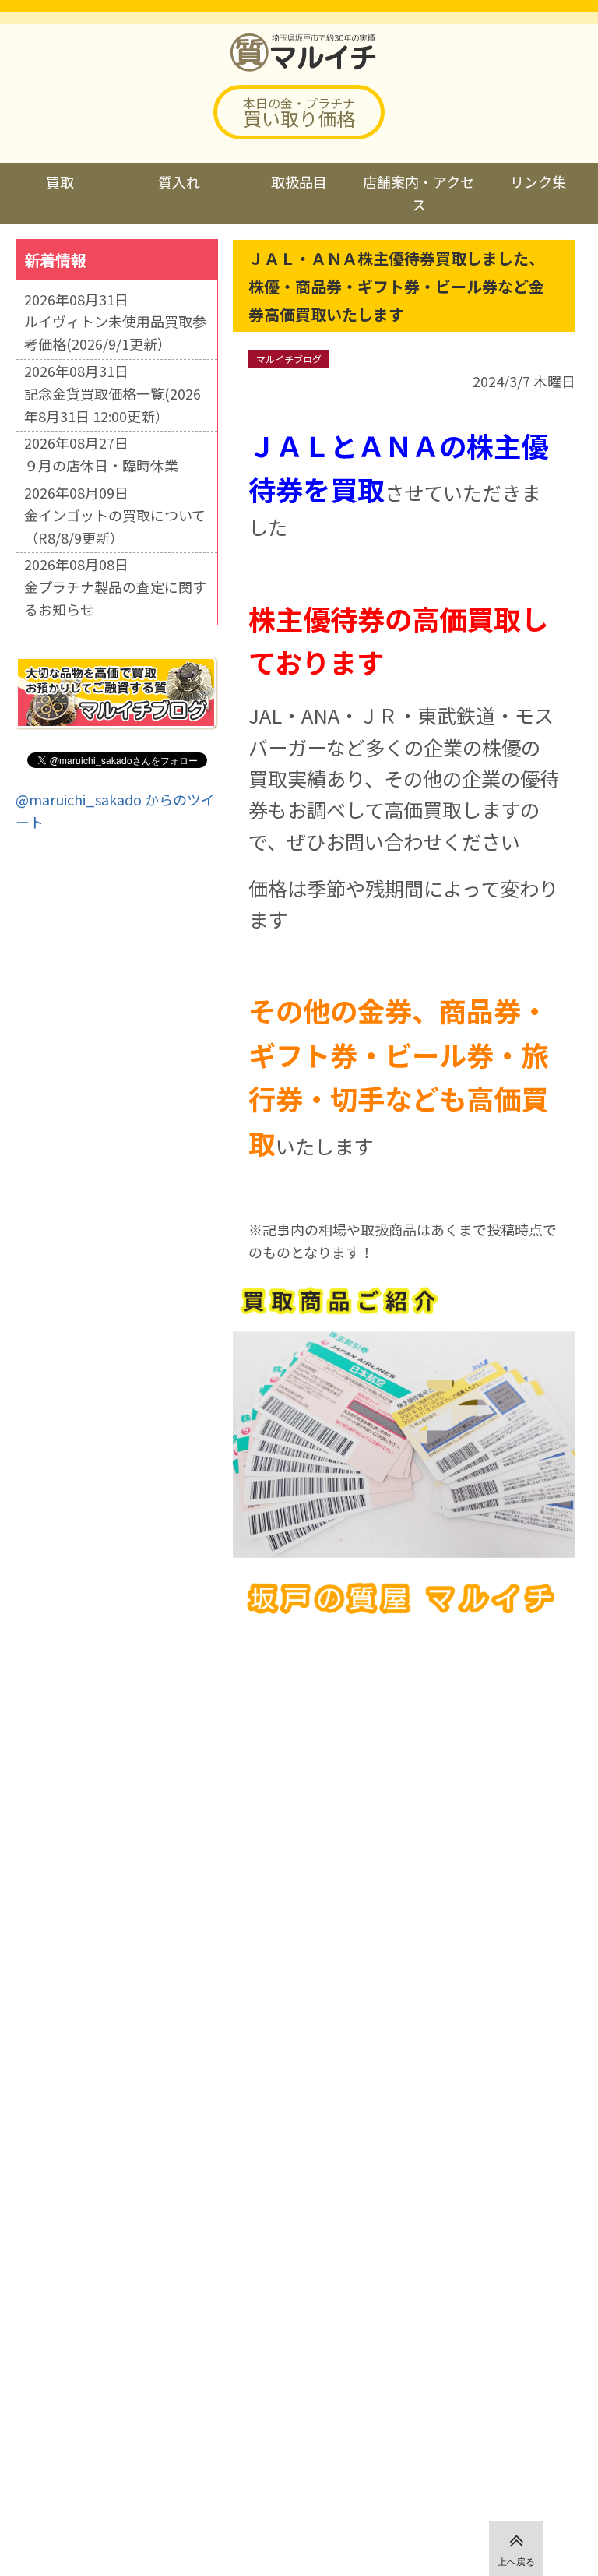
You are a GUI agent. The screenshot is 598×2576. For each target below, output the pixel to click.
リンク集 (538, 181)
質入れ (179, 181)
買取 (60, 181)
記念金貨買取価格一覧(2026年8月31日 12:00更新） (113, 405)
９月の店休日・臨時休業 (101, 465)
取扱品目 (299, 181)
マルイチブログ (289, 359)
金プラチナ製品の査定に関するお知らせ (115, 598)
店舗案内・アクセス (419, 193)
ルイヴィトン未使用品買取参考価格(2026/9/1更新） (115, 332)
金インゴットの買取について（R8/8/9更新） (115, 526)
